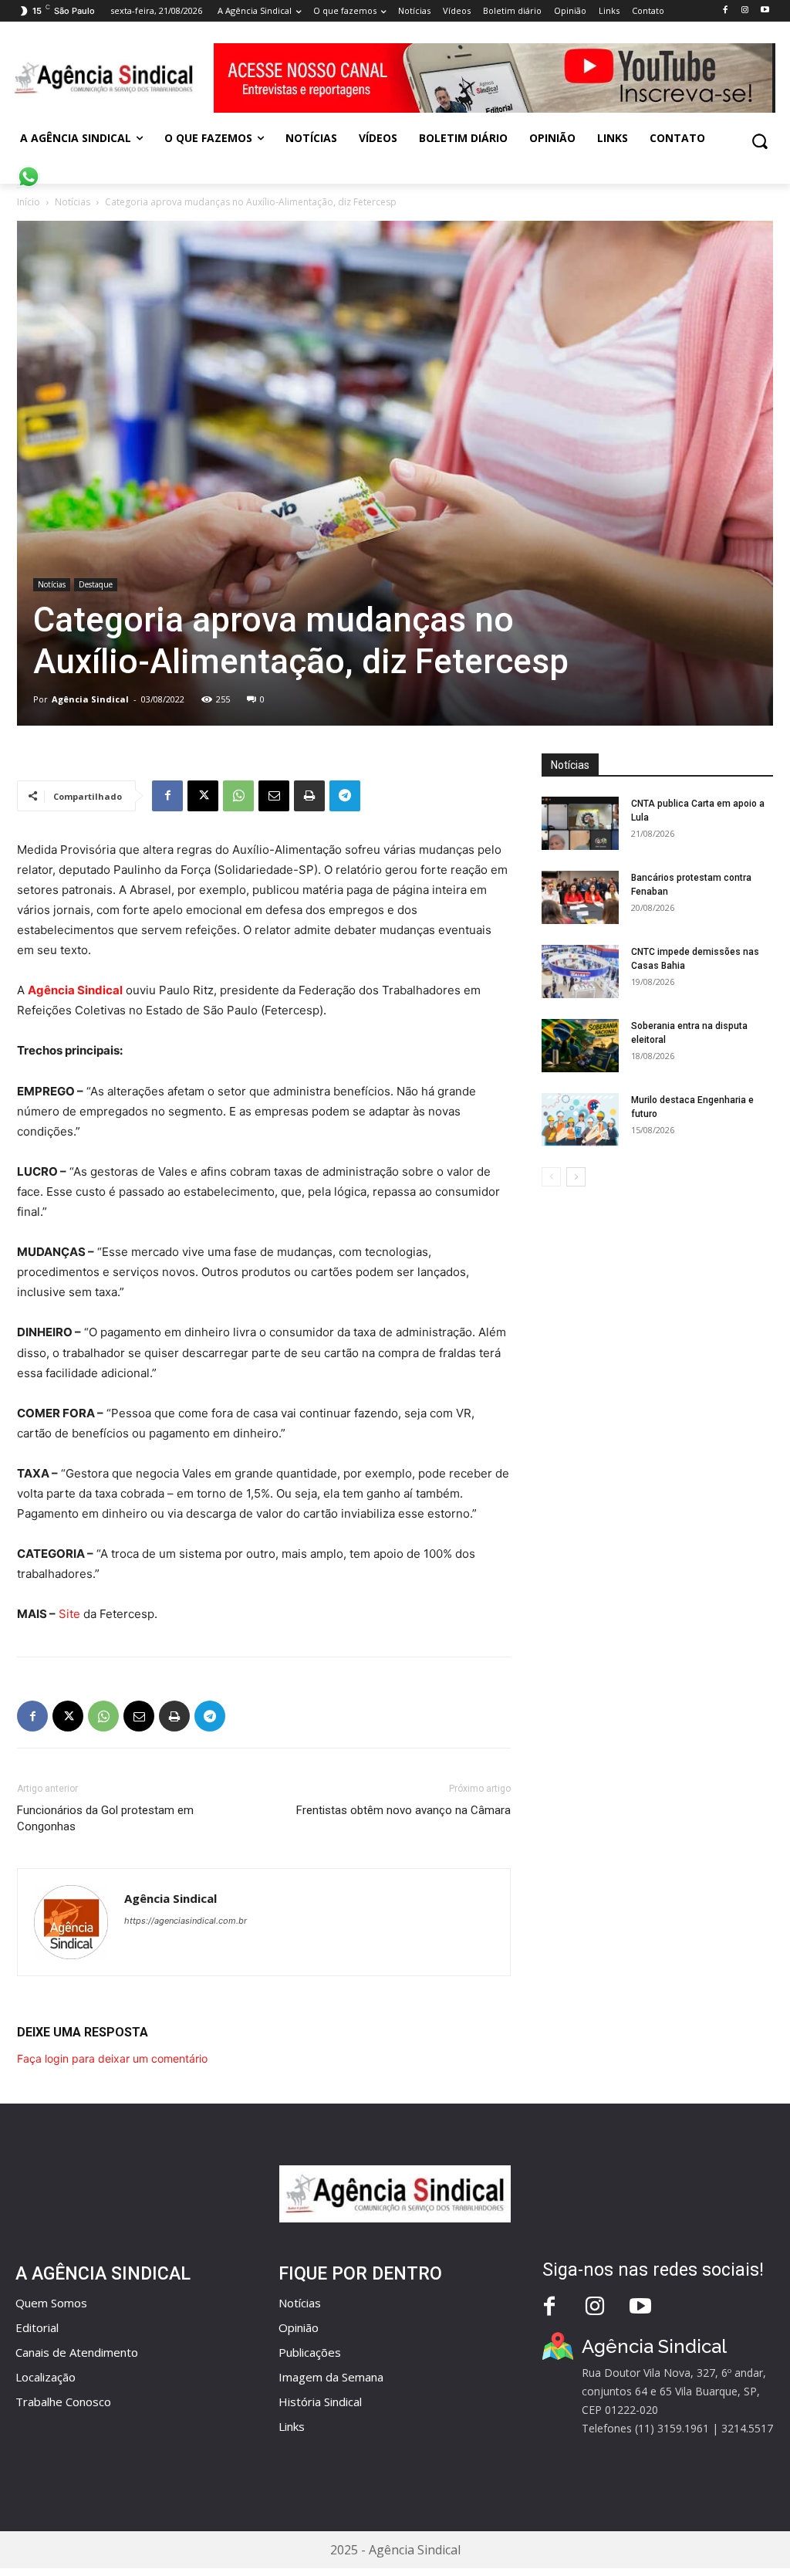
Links (292, 2426)
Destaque (96, 584)
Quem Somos (51, 2303)
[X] (203, 796)
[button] (760, 141)
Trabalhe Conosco (63, 2402)
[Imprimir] (309, 796)
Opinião (299, 2327)
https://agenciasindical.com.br (186, 1921)
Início (29, 202)
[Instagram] (745, 10)
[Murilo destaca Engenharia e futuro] (580, 1120)
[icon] (29, 168)
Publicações (310, 2352)
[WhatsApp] (238, 796)
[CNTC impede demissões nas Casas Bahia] (580, 972)
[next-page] (576, 1177)
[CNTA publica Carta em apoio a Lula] (580, 823)
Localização (46, 2377)
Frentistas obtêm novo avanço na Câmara (403, 1810)
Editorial (37, 2327)
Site (69, 1614)
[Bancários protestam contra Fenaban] (580, 897)
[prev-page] (551, 1177)
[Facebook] (725, 10)
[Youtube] (765, 10)
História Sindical (320, 2402)
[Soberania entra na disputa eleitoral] (580, 1046)
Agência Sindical (90, 699)
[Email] (274, 796)
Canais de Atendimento (77, 2352)
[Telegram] (345, 796)
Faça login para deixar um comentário (112, 2058)
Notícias (73, 202)
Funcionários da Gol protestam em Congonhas (105, 1818)
